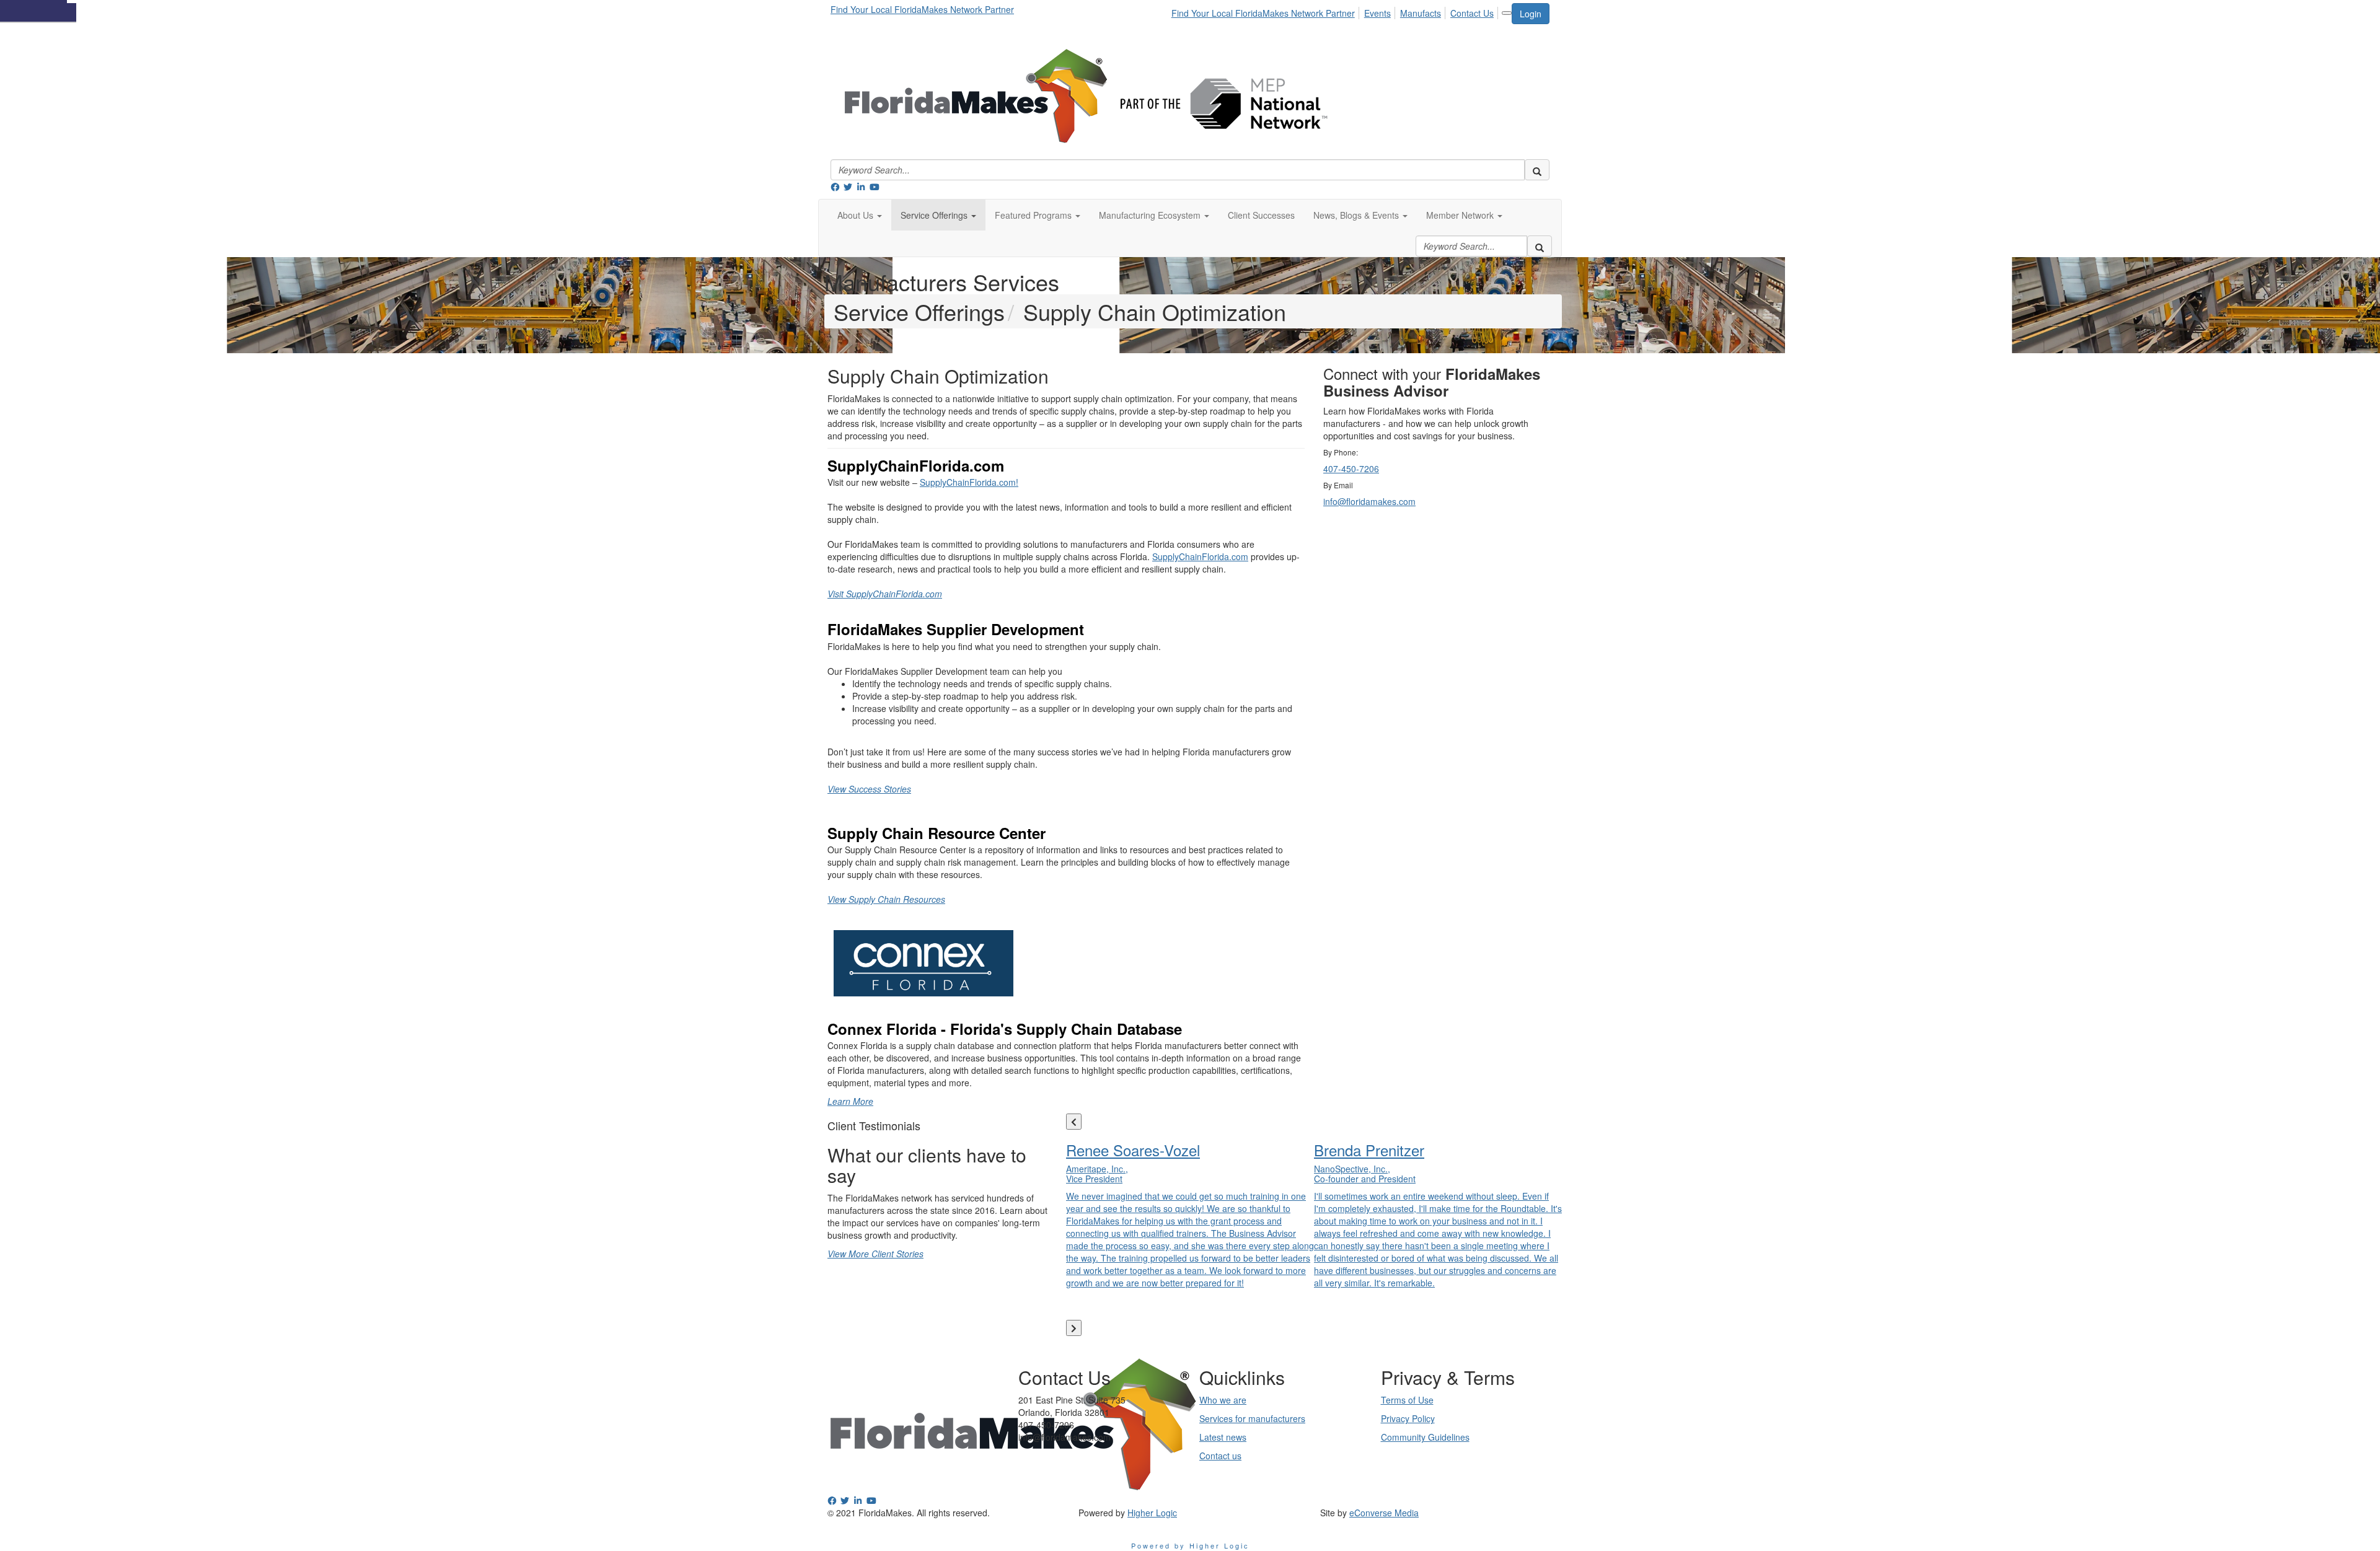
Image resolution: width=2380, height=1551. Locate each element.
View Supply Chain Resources (886, 899)
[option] (1190, 1212)
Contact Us (1472, 13)
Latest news (1223, 1437)
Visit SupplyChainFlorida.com (885, 594)
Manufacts (1421, 13)
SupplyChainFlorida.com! (969, 482)
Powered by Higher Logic (1190, 1545)
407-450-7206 (1351, 468)
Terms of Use (1407, 1400)
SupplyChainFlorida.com (1200, 556)
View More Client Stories (875, 1254)
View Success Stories (869, 789)
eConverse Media (1384, 1513)
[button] (860, 215)
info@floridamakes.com (1369, 501)
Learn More (850, 1101)
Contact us (1220, 1456)
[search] (1537, 170)
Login (1531, 14)
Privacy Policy (1408, 1418)
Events (1377, 13)
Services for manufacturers (1252, 1418)
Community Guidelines (1425, 1437)
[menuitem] (1267, 11)
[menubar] (1336, 11)
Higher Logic (1152, 1513)
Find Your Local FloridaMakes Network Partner (922, 9)
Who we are (1223, 1400)
